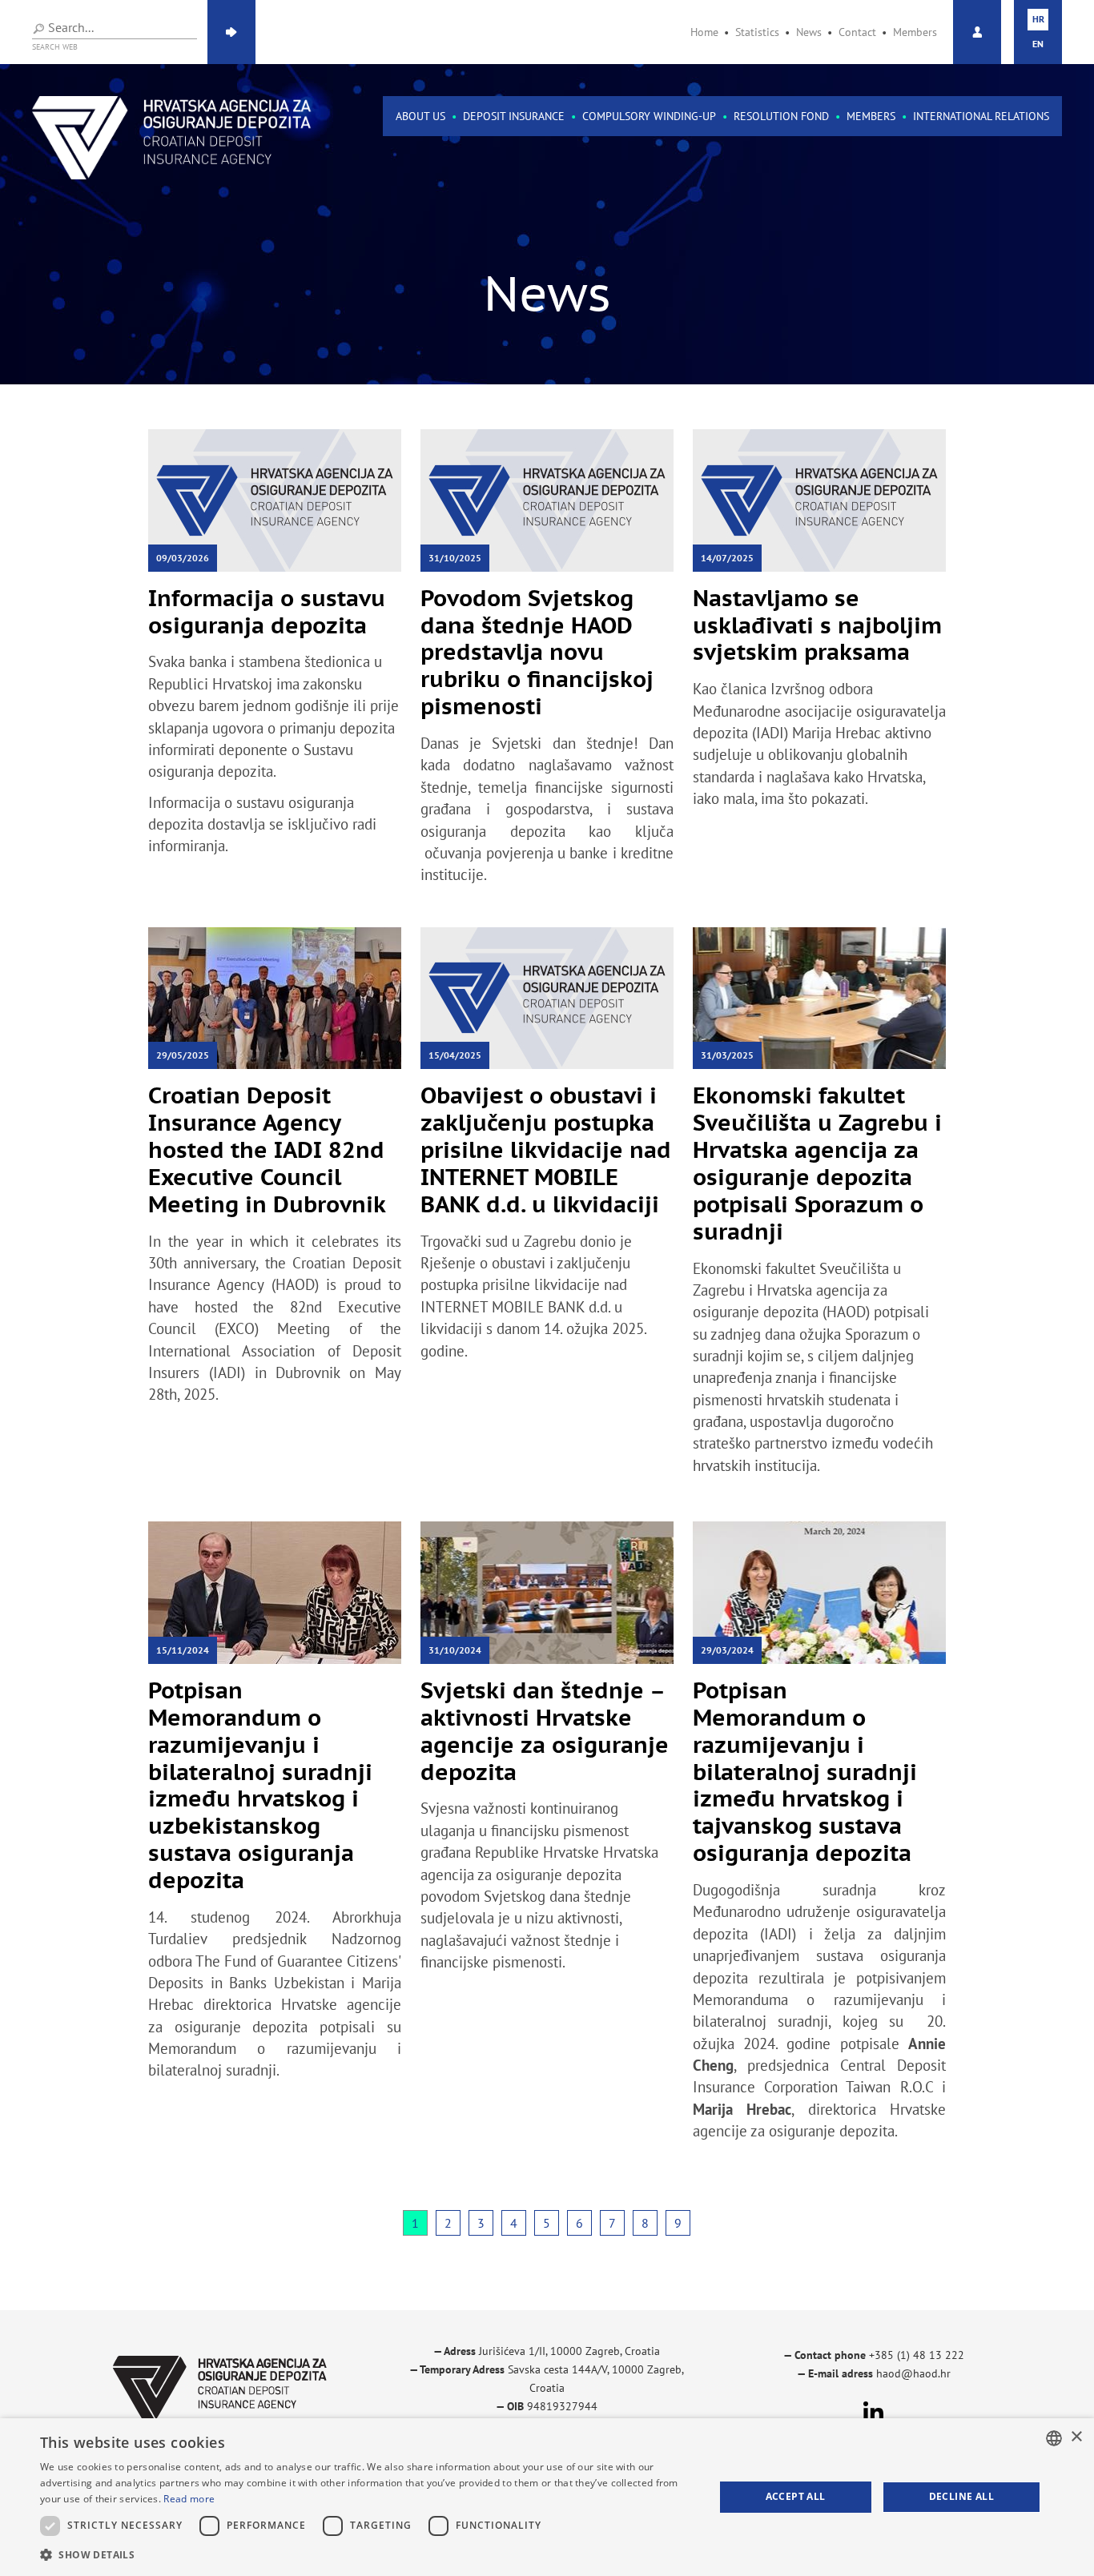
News (809, 32)
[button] (367, 2555)
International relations (981, 116)
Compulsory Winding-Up (649, 116)
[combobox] (1054, 2438)
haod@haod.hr (913, 2373)
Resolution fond (781, 116)
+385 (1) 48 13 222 (917, 2355)
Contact (857, 32)
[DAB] (172, 138)
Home (704, 32)
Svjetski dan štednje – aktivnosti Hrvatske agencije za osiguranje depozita (545, 1731)
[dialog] (547, 2497)
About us (420, 116)
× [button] (1076, 2437)
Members (915, 32)
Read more (189, 2499)
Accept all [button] (796, 2496)
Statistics (757, 32)
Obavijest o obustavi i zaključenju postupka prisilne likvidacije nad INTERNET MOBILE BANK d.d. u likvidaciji (546, 1149)
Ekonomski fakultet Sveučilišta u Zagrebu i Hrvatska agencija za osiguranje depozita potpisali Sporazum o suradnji (817, 1163)
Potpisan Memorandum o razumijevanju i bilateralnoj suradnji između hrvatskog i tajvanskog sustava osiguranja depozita (805, 1771)
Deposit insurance (514, 116)
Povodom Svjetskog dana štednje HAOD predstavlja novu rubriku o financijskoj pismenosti (537, 652)
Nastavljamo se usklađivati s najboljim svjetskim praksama (817, 625)
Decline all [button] (961, 2496)
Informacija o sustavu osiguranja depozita (267, 611)
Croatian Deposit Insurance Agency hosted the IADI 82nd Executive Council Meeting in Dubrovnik (267, 1149)
